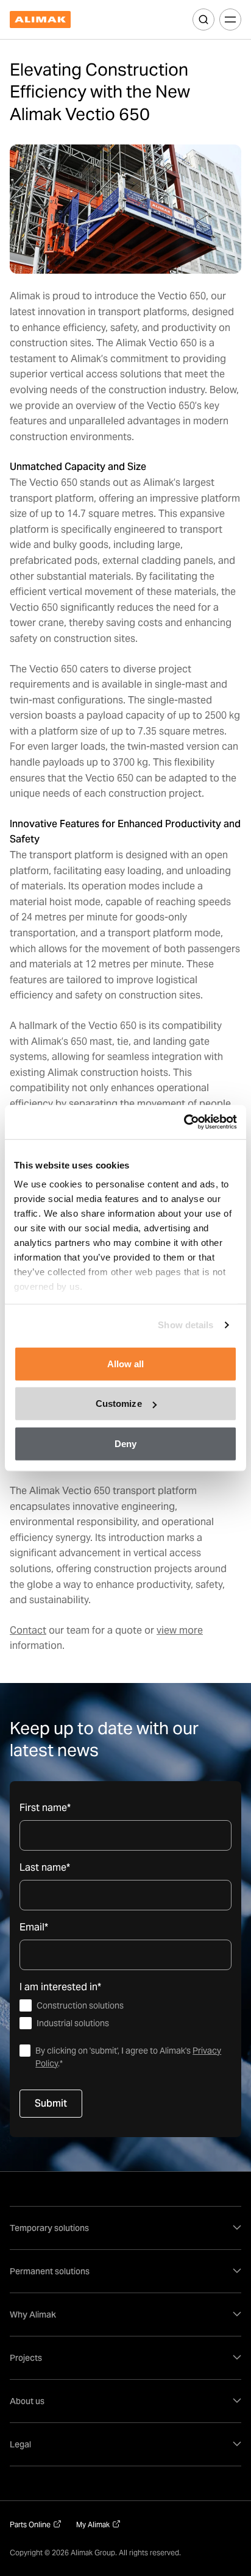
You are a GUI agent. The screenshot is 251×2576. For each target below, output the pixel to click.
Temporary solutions (49, 2228)
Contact (28, 1630)
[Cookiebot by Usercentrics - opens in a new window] (184, 1122)
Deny (125, 1443)
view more (180, 1630)
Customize (119, 1404)
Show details (186, 1325)
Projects (26, 2358)
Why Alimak (33, 2314)
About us (27, 2401)
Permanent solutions (50, 2271)
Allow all (126, 1363)
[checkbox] (125, 2015)
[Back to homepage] (40, 20)
